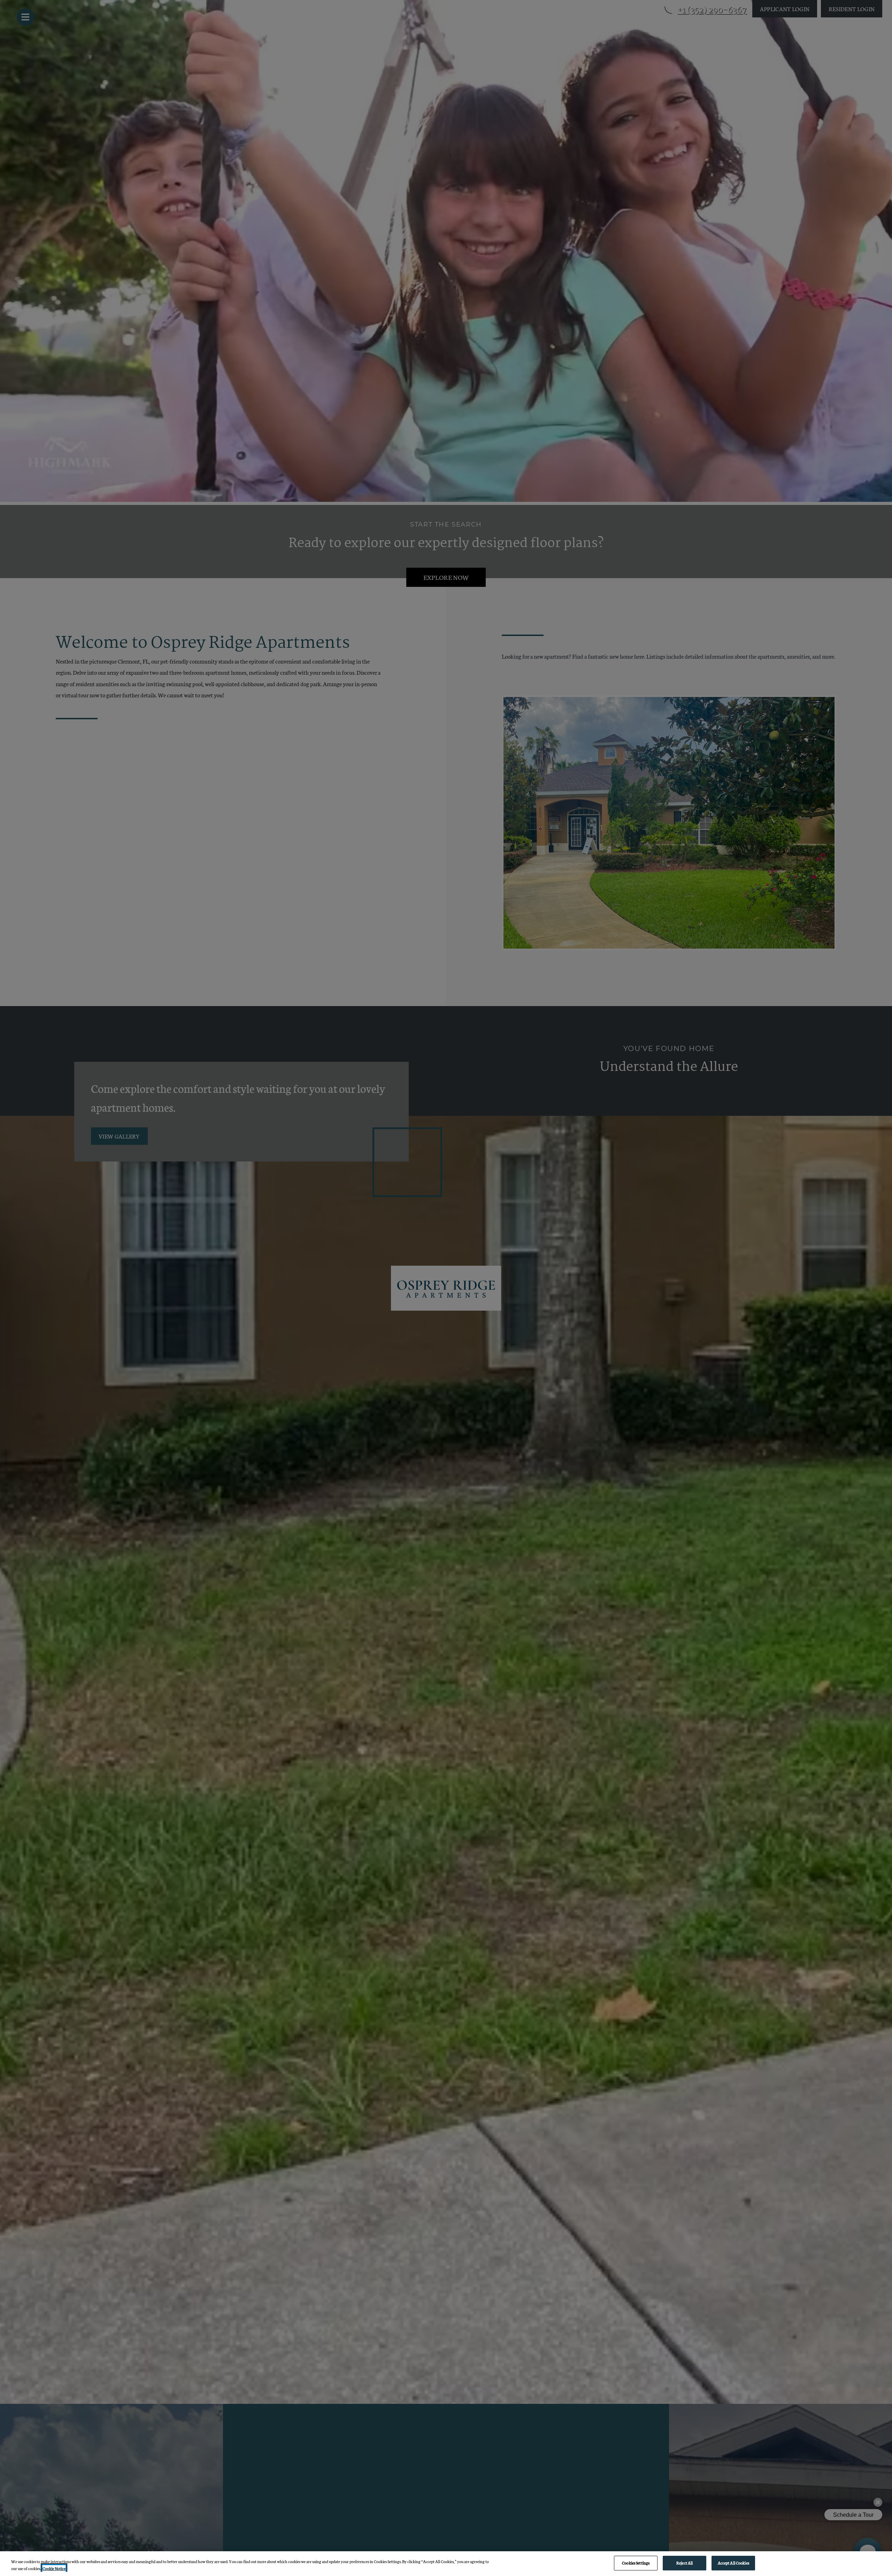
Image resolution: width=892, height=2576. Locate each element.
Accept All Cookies (733, 2563)
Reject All (685, 2563)
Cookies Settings (636, 2563)
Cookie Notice (54, 2568)
